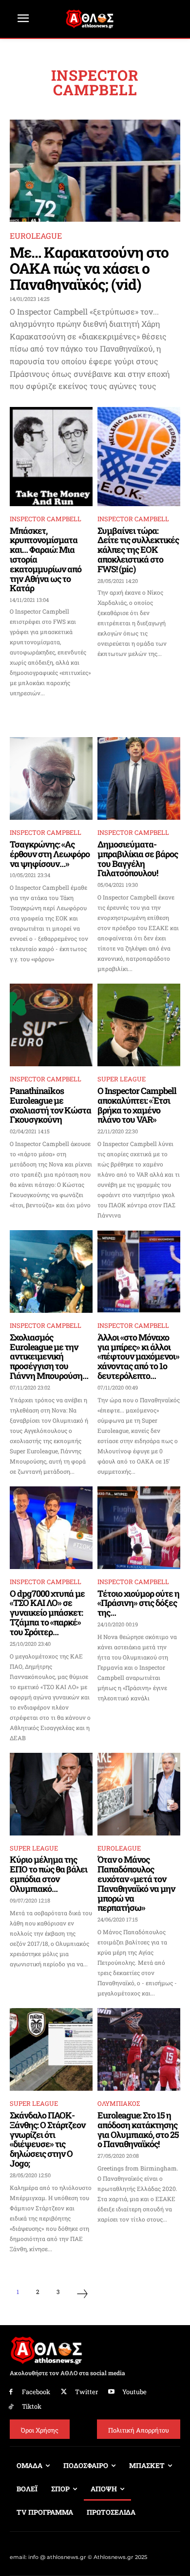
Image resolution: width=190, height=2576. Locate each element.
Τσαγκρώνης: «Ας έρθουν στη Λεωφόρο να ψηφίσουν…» (50, 854)
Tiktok (32, 2406)
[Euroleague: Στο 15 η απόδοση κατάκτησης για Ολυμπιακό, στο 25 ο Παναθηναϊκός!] (139, 2049)
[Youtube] (112, 2392)
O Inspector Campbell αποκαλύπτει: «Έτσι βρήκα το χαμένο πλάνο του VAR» (137, 1105)
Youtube (134, 2392)
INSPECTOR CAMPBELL (46, 519)
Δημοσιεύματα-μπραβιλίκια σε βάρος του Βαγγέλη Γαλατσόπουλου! (138, 858)
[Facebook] (11, 2392)
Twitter (86, 2392)
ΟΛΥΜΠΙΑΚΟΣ (119, 2103)
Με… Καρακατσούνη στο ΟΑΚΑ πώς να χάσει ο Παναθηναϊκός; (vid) (89, 268)
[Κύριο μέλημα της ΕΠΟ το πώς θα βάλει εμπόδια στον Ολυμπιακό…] (51, 1794)
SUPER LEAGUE (122, 1079)
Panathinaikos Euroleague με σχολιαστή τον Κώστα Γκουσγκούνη (50, 1105)
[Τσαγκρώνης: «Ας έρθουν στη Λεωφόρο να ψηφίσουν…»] (51, 778)
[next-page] (82, 2295)
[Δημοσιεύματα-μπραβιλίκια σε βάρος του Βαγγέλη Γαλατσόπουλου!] (139, 778)
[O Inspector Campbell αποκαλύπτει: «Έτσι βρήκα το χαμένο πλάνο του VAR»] (139, 1025)
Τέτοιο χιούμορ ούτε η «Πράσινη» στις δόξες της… (138, 1603)
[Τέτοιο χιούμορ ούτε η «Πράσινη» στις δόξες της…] (139, 1528)
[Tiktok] (11, 2407)
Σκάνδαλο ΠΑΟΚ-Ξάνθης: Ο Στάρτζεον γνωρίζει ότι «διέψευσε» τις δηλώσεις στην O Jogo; (47, 2139)
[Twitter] (64, 2392)
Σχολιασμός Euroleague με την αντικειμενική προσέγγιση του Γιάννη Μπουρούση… (49, 1356)
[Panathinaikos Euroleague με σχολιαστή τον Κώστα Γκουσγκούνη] (51, 1025)
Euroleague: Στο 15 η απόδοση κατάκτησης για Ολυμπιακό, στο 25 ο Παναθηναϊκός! (138, 2129)
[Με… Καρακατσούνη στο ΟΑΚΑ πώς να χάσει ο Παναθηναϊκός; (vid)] (95, 171)
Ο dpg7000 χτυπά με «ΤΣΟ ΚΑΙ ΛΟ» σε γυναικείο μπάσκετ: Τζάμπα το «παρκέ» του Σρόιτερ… (47, 1613)
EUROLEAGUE (36, 236)
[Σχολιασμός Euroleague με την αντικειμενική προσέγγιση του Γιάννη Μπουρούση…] (51, 1271)
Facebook (36, 2392)
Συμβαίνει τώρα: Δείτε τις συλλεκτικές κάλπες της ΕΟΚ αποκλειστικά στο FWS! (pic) (138, 550)
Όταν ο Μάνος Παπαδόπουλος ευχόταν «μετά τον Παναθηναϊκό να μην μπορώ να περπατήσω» (136, 1883)
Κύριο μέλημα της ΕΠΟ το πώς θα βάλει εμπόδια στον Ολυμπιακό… (48, 1874)
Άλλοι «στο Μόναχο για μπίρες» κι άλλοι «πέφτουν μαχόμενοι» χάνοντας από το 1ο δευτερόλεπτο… (138, 1356)
